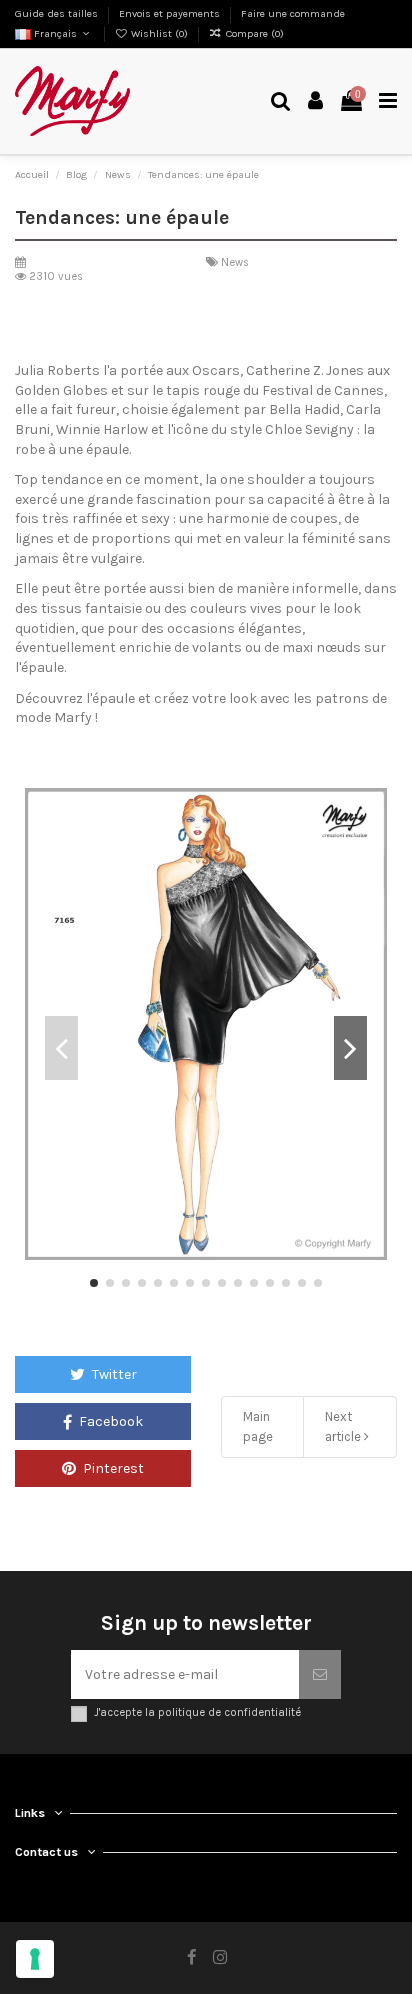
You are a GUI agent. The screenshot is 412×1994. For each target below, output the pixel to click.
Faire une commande (293, 13)
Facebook (109, 1421)
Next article (344, 1426)
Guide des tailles (58, 13)
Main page (258, 1426)
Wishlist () (159, 33)
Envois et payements (171, 13)
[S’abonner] (320, 1674)
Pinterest (112, 1468)
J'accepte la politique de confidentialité (197, 1712)
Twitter (113, 1374)
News (235, 262)
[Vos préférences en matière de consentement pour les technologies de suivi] (35, 1959)
